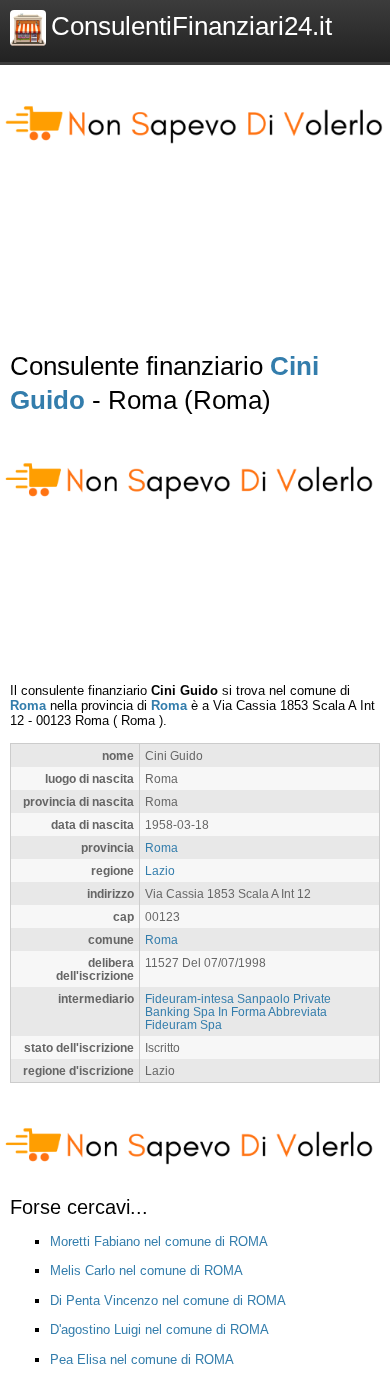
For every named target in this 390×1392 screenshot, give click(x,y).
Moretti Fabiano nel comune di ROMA (159, 1241)
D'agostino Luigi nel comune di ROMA (159, 1329)
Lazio (160, 870)
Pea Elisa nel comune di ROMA (142, 1359)
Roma (28, 705)
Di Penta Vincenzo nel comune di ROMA (168, 1300)
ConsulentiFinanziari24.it (191, 26)
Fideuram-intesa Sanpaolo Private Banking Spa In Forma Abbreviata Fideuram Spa (238, 1011)
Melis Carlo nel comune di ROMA (146, 1270)
